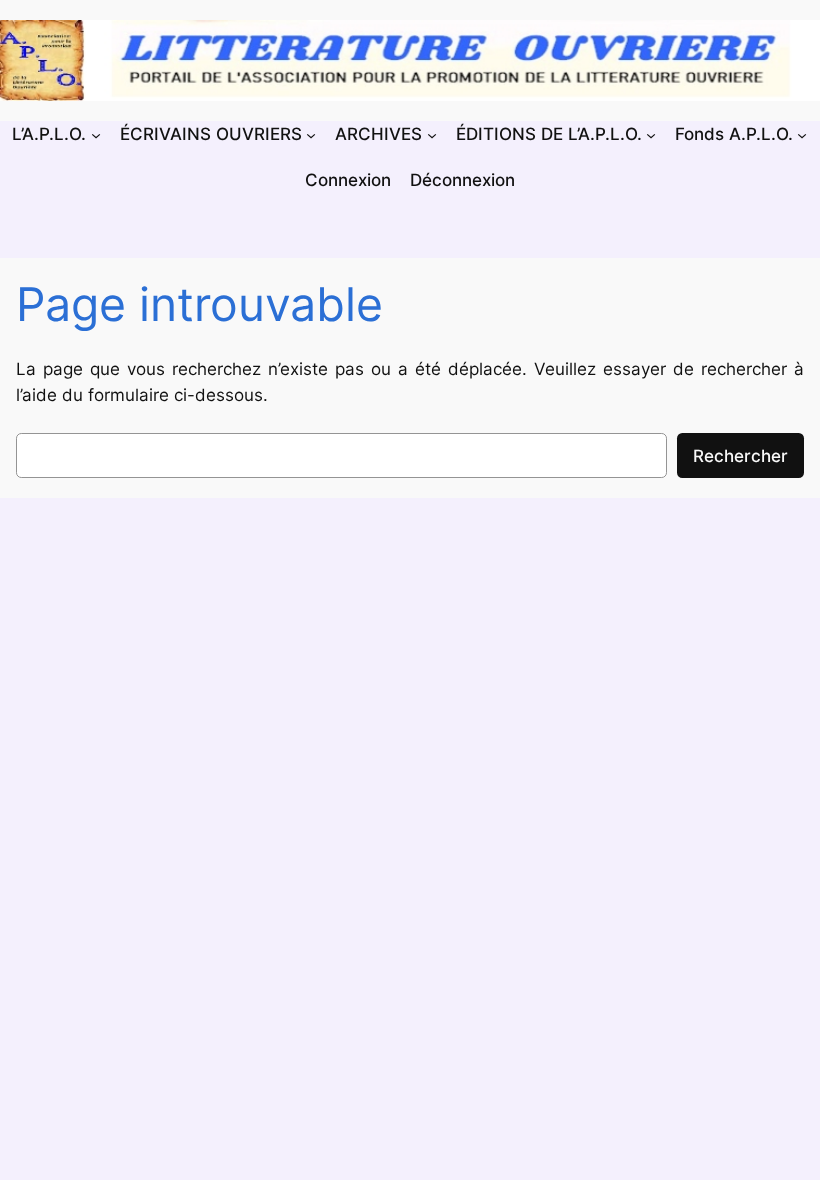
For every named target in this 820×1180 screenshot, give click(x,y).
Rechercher (740, 456)
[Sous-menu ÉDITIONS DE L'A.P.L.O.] (651, 134)
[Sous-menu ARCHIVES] (432, 134)
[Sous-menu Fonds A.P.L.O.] (802, 134)
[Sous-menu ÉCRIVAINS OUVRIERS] (311, 134)
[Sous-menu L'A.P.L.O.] (96, 134)
